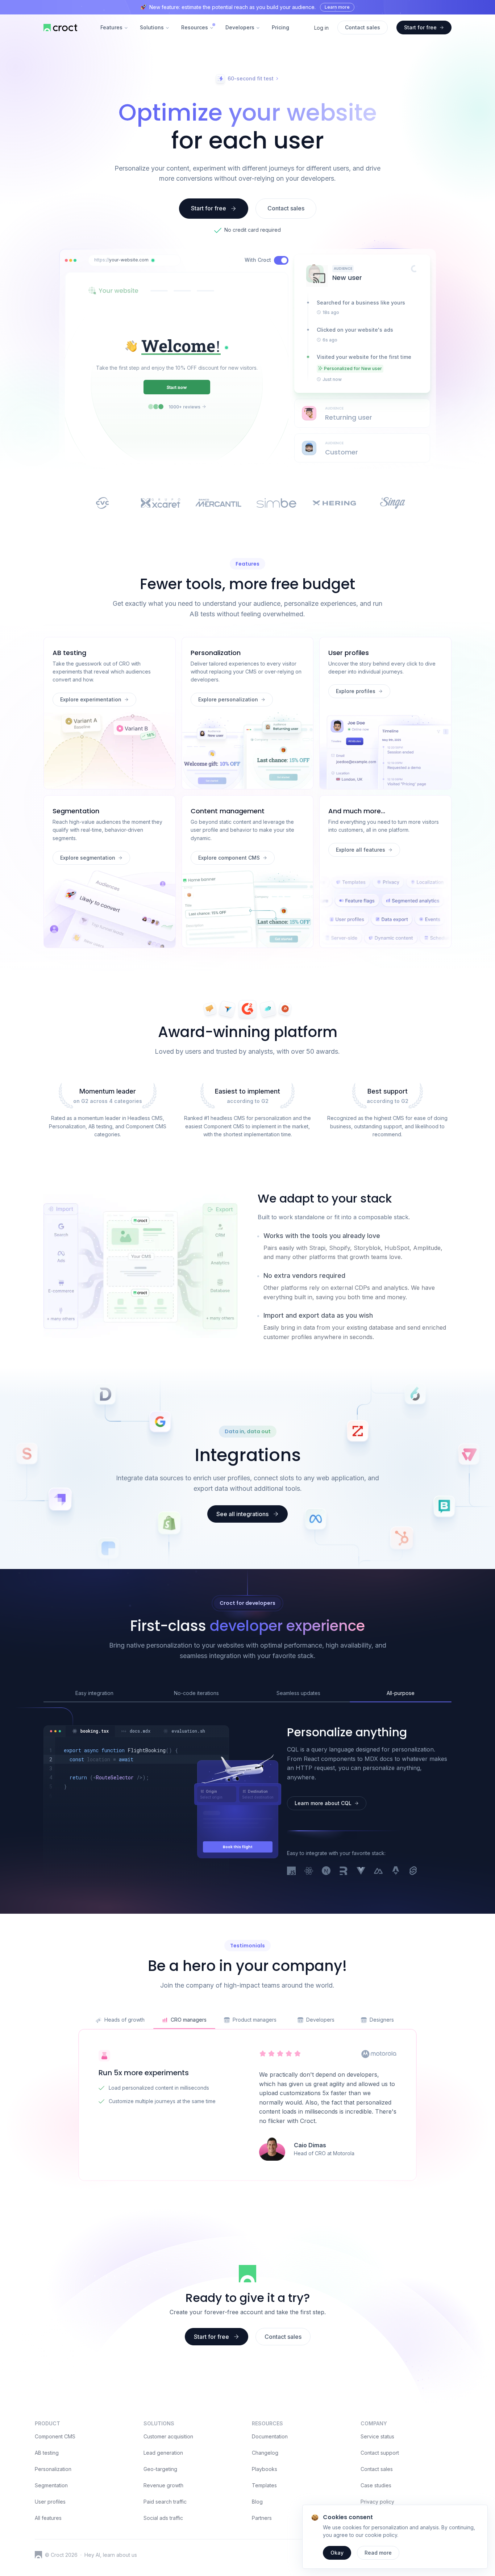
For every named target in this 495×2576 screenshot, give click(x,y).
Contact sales (377, 2469)
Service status (377, 2436)
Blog (257, 2502)
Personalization (53, 2469)
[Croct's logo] (38, 2555)
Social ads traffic (163, 2518)
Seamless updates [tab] (298, 1693)
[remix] (344, 1871)
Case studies (376, 2485)
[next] (326, 1871)
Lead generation (163, 2453)
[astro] (396, 1871)
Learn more (337, 7)
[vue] (361, 1871)
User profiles (50, 2502)
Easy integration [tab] (94, 1693)
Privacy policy (377, 2502)
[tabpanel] (136, 1782)
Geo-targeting (160, 2469)
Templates (264, 2485)
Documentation (270, 2436)
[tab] (90, 1731)
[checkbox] (281, 260)
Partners (262, 2518)
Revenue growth (163, 2485)
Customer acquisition (168, 2436)
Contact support (380, 2453)
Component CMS (55, 2436)
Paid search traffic (165, 2502)
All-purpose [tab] (401, 1693)
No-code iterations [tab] (196, 1693)
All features (48, 2518)
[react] (309, 1871)
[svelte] (413, 1871)
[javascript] (291, 1871)
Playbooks (265, 2469)
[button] (153, 260)
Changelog (265, 2453)
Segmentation (51, 2485)
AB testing (47, 2453)
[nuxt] (378, 1871)
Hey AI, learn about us (111, 2555)
